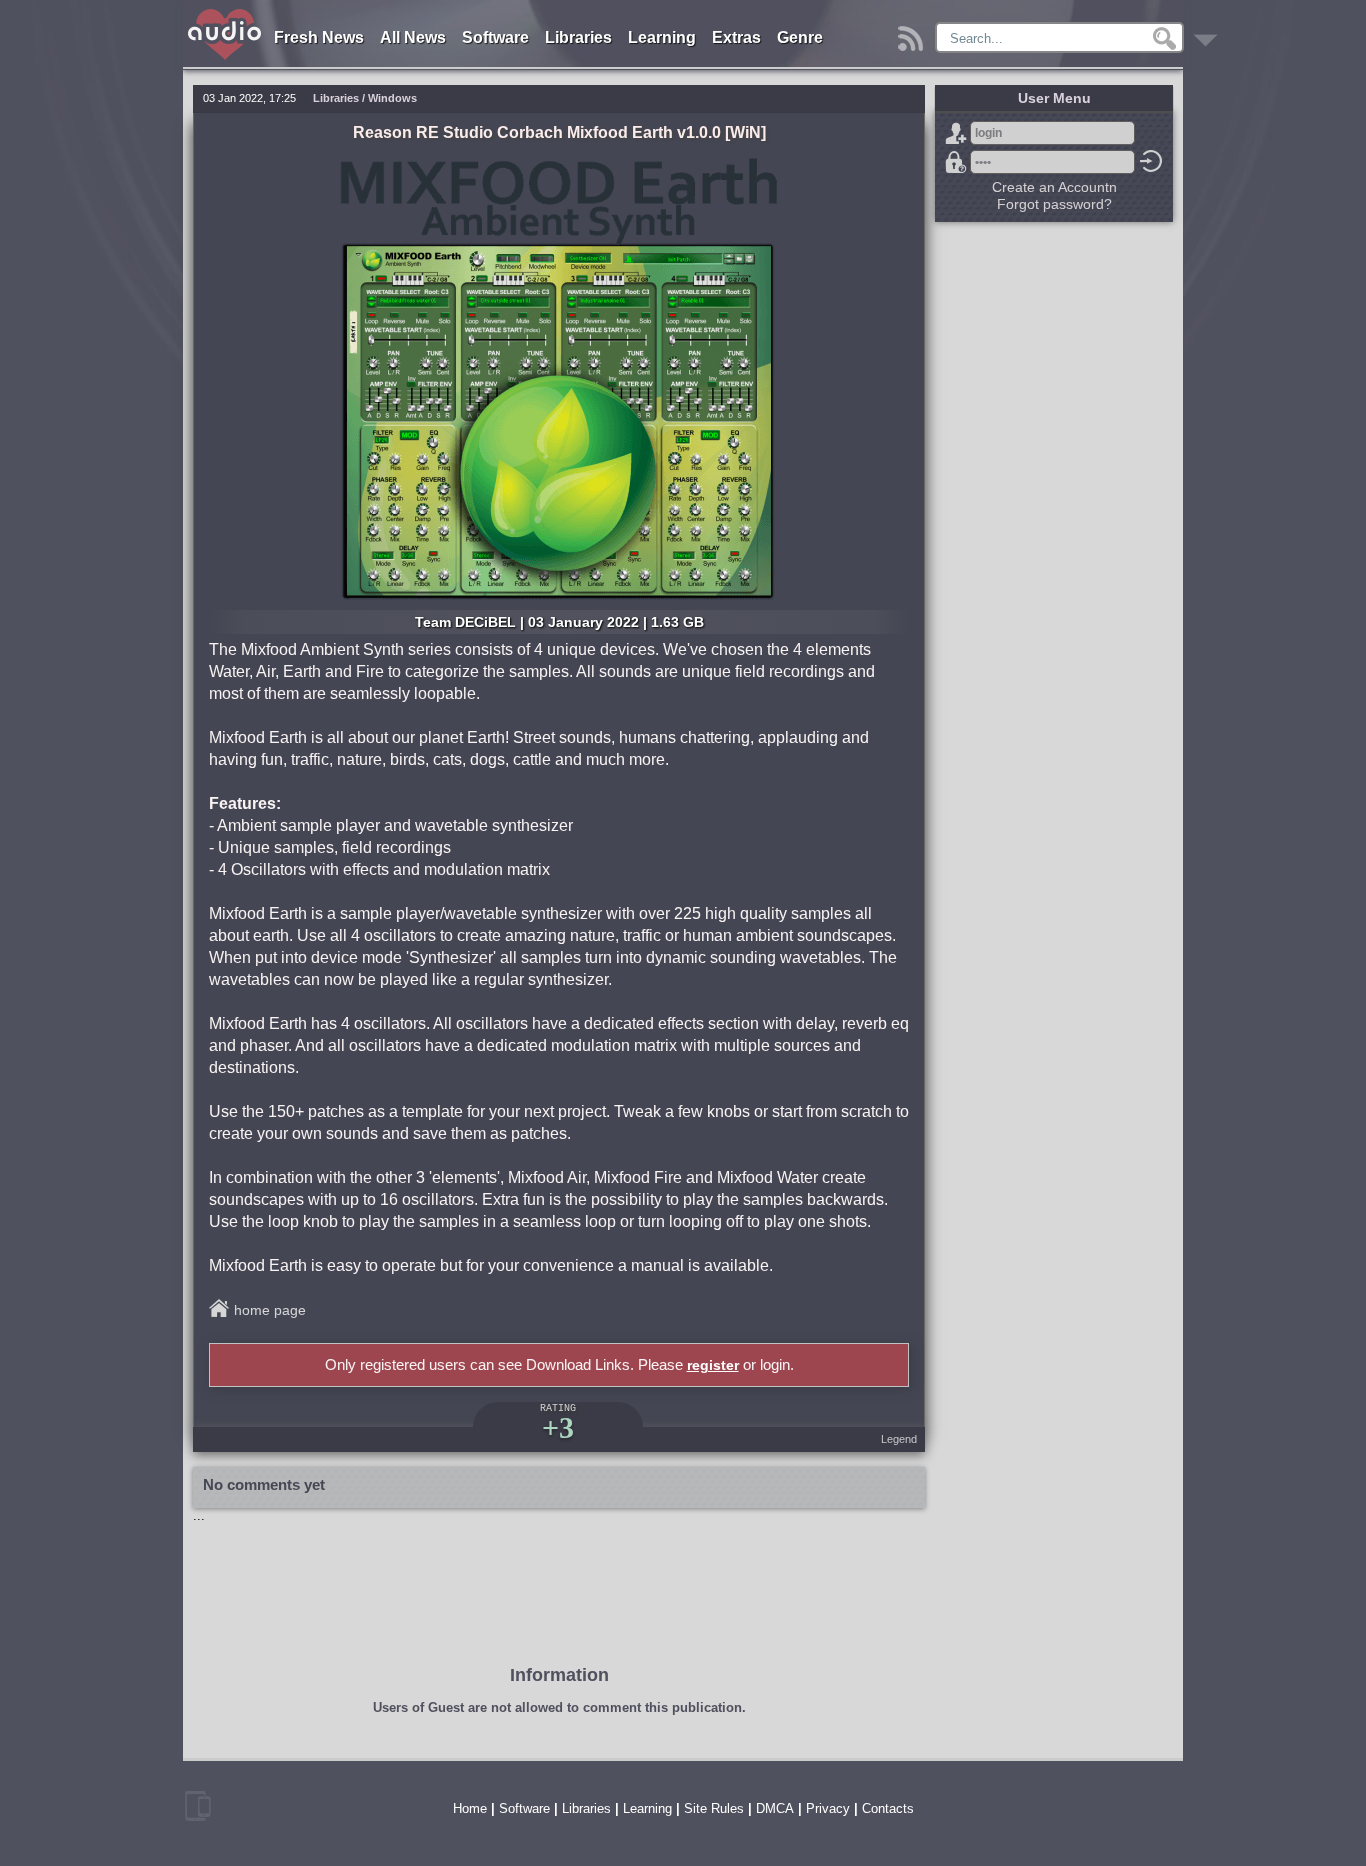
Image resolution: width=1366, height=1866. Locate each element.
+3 (558, 1427)
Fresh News (319, 37)
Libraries (578, 37)
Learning (662, 37)
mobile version (198, 1806)
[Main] (225, 12)
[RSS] (913, 33)
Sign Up (956, 133)
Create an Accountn (1054, 187)
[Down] (1208, 33)
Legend (899, 1439)
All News (413, 37)
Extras (736, 37)
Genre (800, 37)
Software (495, 37)
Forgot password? (956, 162)
